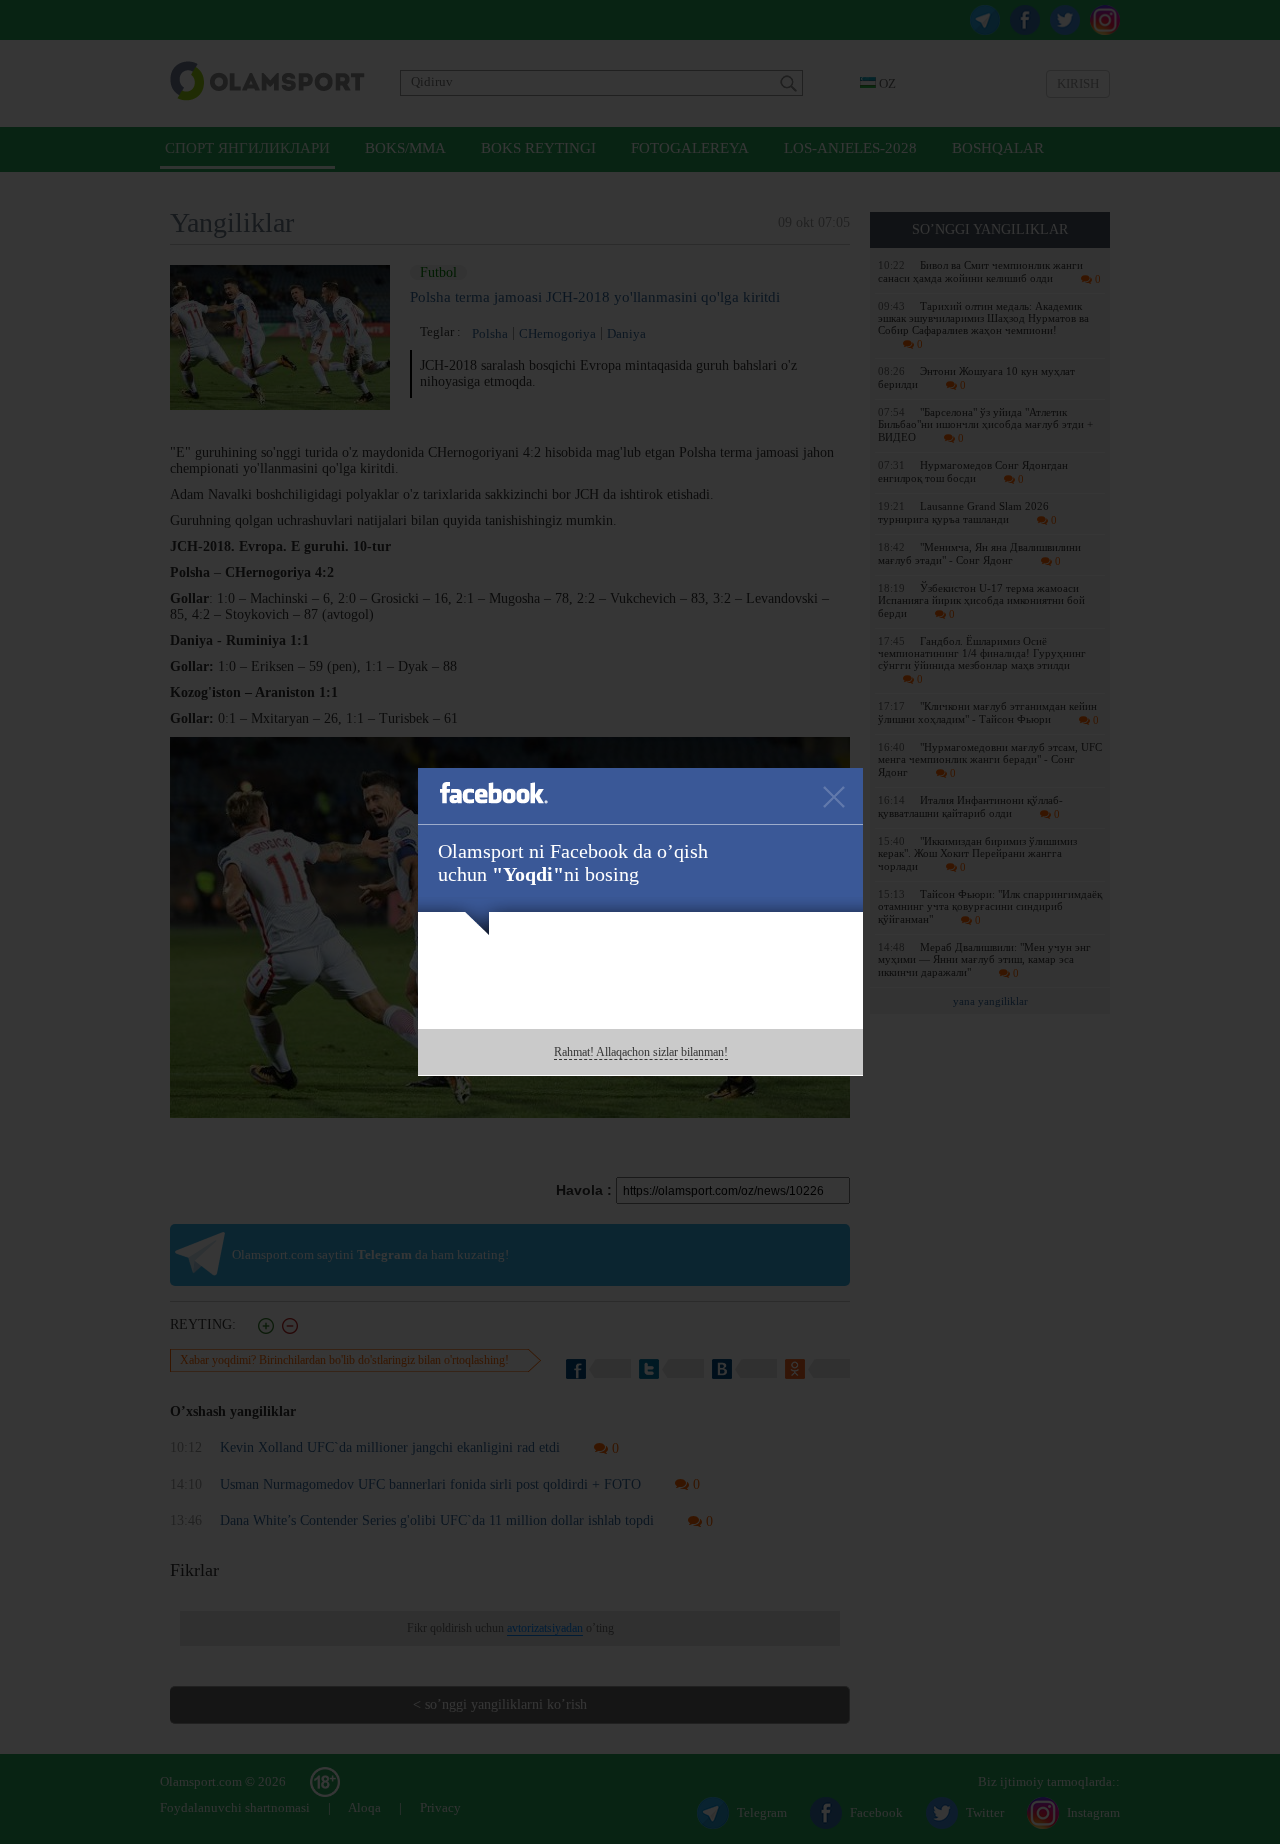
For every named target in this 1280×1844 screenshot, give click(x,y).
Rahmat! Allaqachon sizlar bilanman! (641, 1052)
